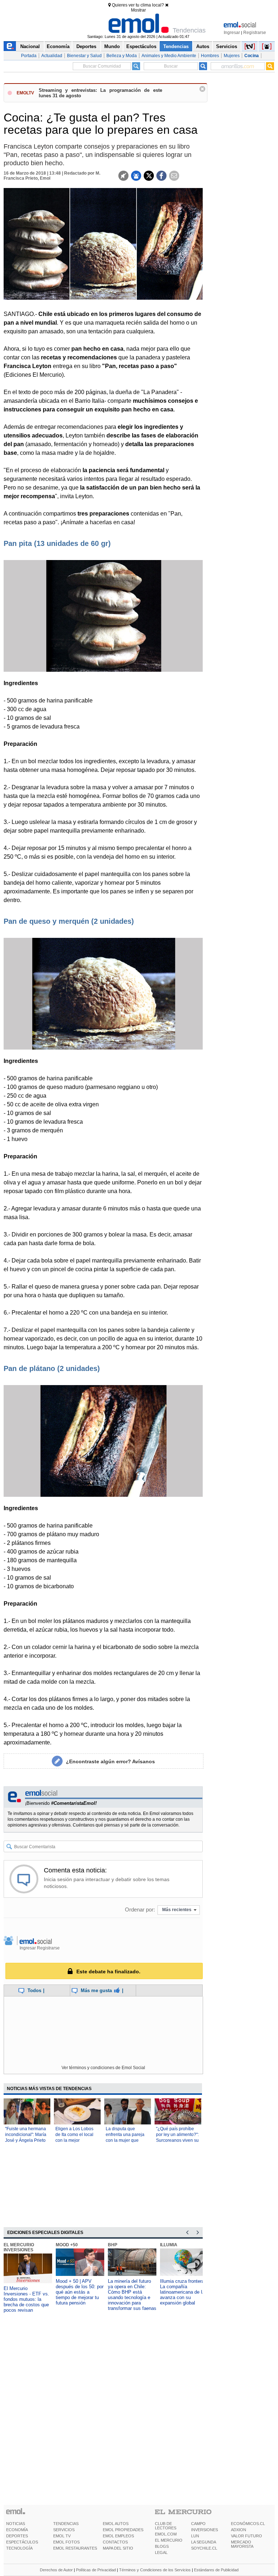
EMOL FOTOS (66, 2542)
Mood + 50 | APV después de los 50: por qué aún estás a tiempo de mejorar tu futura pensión (80, 2292)
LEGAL (161, 2552)
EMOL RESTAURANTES (75, 2548)
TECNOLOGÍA (19, 2548)
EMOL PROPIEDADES (123, 2530)
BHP (113, 2245)
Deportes (86, 46)
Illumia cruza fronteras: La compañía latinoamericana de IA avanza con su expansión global (184, 2292)
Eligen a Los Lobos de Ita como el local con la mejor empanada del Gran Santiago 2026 (75, 2140)
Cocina (252, 56)
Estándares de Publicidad (216, 2570)
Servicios (227, 46)
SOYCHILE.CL (204, 2548)
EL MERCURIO (169, 2540)
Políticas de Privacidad (96, 2570)
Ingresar (232, 33)
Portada (29, 56)
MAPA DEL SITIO (118, 2548)
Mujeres (232, 56)
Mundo (112, 46)
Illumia (169, 2245)
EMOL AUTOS (116, 2524)
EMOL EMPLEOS (118, 2536)
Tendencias (176, 46)
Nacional (30, 46)
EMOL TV (62, 2536)
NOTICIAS (16, 2524)
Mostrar (138, 10)
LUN (195, 2536)
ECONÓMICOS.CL (248, 2524)
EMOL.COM (166, 2534)
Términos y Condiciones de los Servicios (155, 2570)
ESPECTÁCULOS (22, 2542)
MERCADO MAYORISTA (242, 2544)
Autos (203, 46)
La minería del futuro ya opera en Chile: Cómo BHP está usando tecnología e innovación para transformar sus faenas (132, 2295)
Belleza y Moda (122, 56)
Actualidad (52, 56)
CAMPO (198, 2524)
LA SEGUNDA (204, 2542)
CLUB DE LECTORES (166, 2526)
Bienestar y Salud (84, 56)
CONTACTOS (115, 2542)
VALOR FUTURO (247, 2536)
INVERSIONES (205, 2530)
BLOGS (162, 2546)
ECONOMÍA (17, 2530)
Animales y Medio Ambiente (169, 56)
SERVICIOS (64, 2530)
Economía (58, 46)
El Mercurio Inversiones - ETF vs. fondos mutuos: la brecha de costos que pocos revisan (26, 2299)
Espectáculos (141, 46)
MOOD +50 (67, 2245)
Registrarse (255, 33)
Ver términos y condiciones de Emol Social (103, 2068)
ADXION (239, 2530)
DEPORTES (17, 2536)
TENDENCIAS (66, 2524)
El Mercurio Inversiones (19, 2247)
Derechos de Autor (56, 2570)
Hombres (210, 56)
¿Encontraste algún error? (110, 1761)
